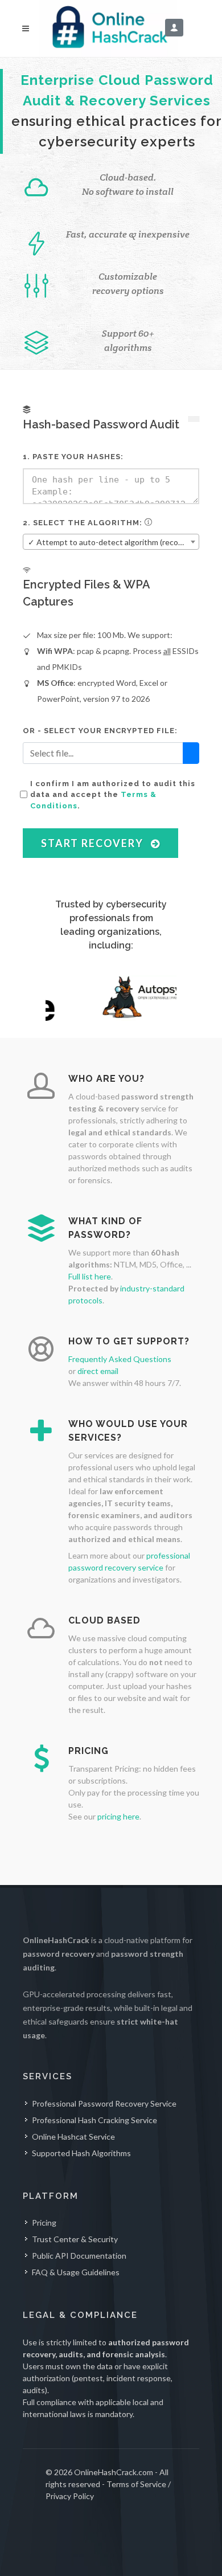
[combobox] (111, 542)
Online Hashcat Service (73, 2137)
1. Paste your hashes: (73, 457)
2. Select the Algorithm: (84, 523)
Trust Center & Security (75, 2239)
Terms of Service (136, 2484)
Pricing (44, 2223)
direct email (98, 1371)
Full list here (90, 1276)
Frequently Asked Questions (120, 1359)
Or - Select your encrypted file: (100, 731)
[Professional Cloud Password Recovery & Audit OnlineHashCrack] (111, 28)
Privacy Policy (70, 2496)
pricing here (118, 1816)
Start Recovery (94, 843)
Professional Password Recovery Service (104, 2103)
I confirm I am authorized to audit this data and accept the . (113, 795)
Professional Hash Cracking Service (94, 2120)
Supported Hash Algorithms (81, 2153)
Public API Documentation (79, 2256)
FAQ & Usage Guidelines (76, 2272)
